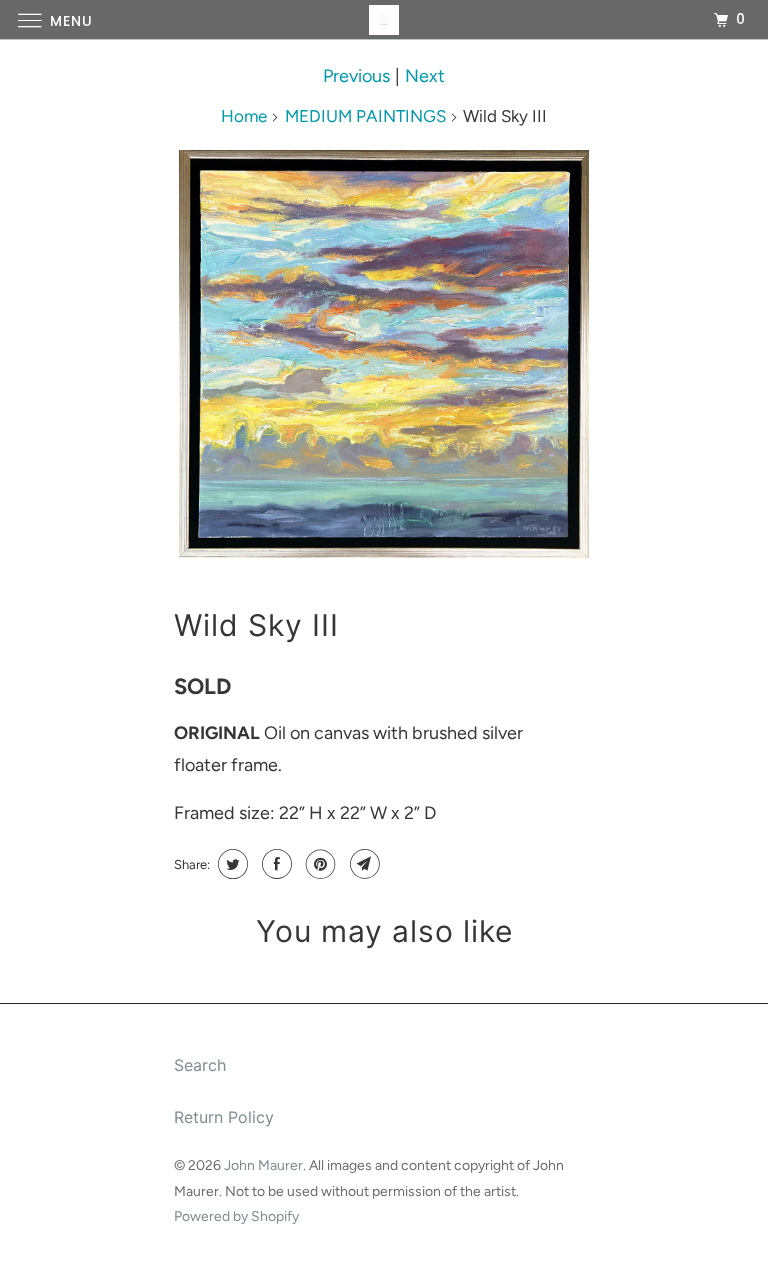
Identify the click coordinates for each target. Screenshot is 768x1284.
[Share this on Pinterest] (318, 864)
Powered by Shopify (236, 1216)
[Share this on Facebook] (274, 864)
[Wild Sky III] (384, 354)
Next (425, 76)
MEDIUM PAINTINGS (365, 116)
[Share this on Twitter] (230, 864)
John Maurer (263, 1165)
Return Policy (224, 1117)
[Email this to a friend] (362, 864)
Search (200, 1065)
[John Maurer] (384, 19)
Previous (356, 76)
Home (244, 116)
